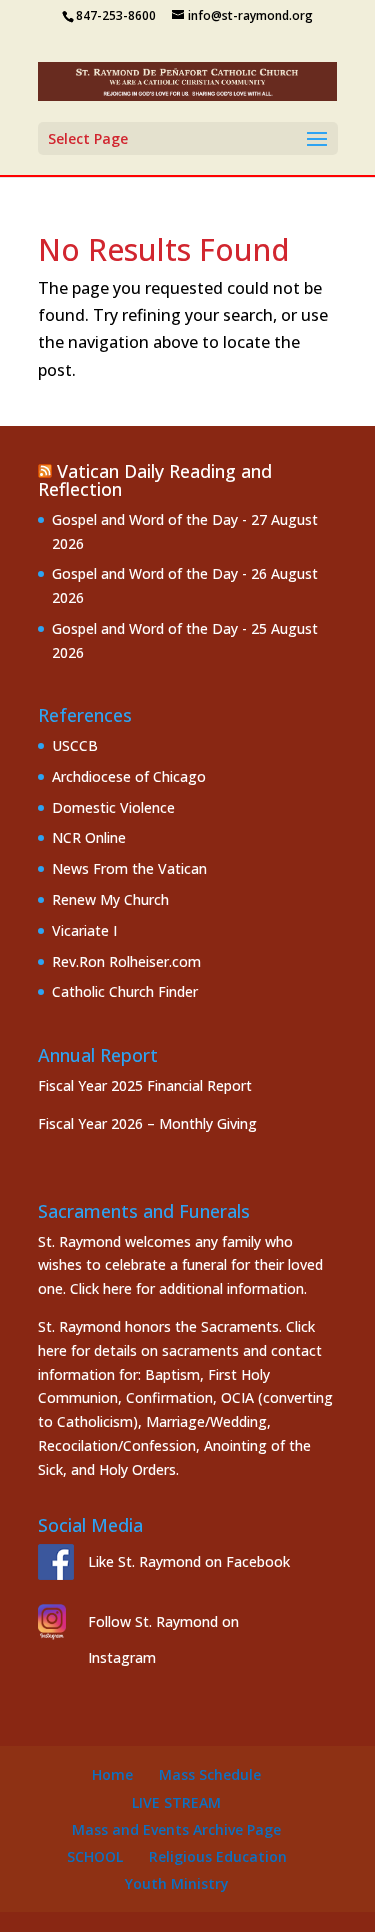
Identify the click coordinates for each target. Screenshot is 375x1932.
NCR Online (89, 837)
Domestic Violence (113, 807)
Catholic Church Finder (125, 991)
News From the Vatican (129, 868)
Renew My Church (110, 899)
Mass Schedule (210, 1774)
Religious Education (218, 1856)
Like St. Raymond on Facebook (189, 1561)
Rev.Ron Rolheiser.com (126, 961)
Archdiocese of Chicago (129, 776)
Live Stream (176, 1802)
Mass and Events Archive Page (176, 1829)
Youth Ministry (177, 1883)
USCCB (75, 745)
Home (112, 1774)
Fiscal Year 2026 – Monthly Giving (147, 1123)
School (95, 1856)
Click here (101, 1288)
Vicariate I (84, 930)
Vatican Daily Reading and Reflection (155, 480)
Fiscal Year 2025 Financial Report (145, 1085)
